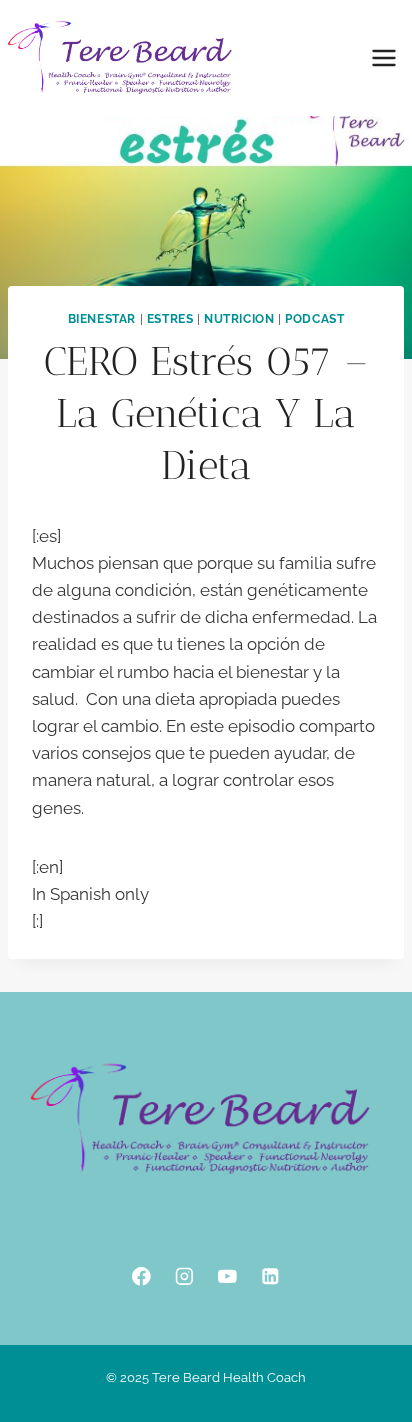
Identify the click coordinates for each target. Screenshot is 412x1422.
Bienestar (102, 319)
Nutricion (239, 319)
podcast (314, 319)
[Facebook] (141, 1276)
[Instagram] (184, 1276)
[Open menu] (383, 57)
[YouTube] (227, 1276)
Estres (170, 319)
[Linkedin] (270, 1276)
